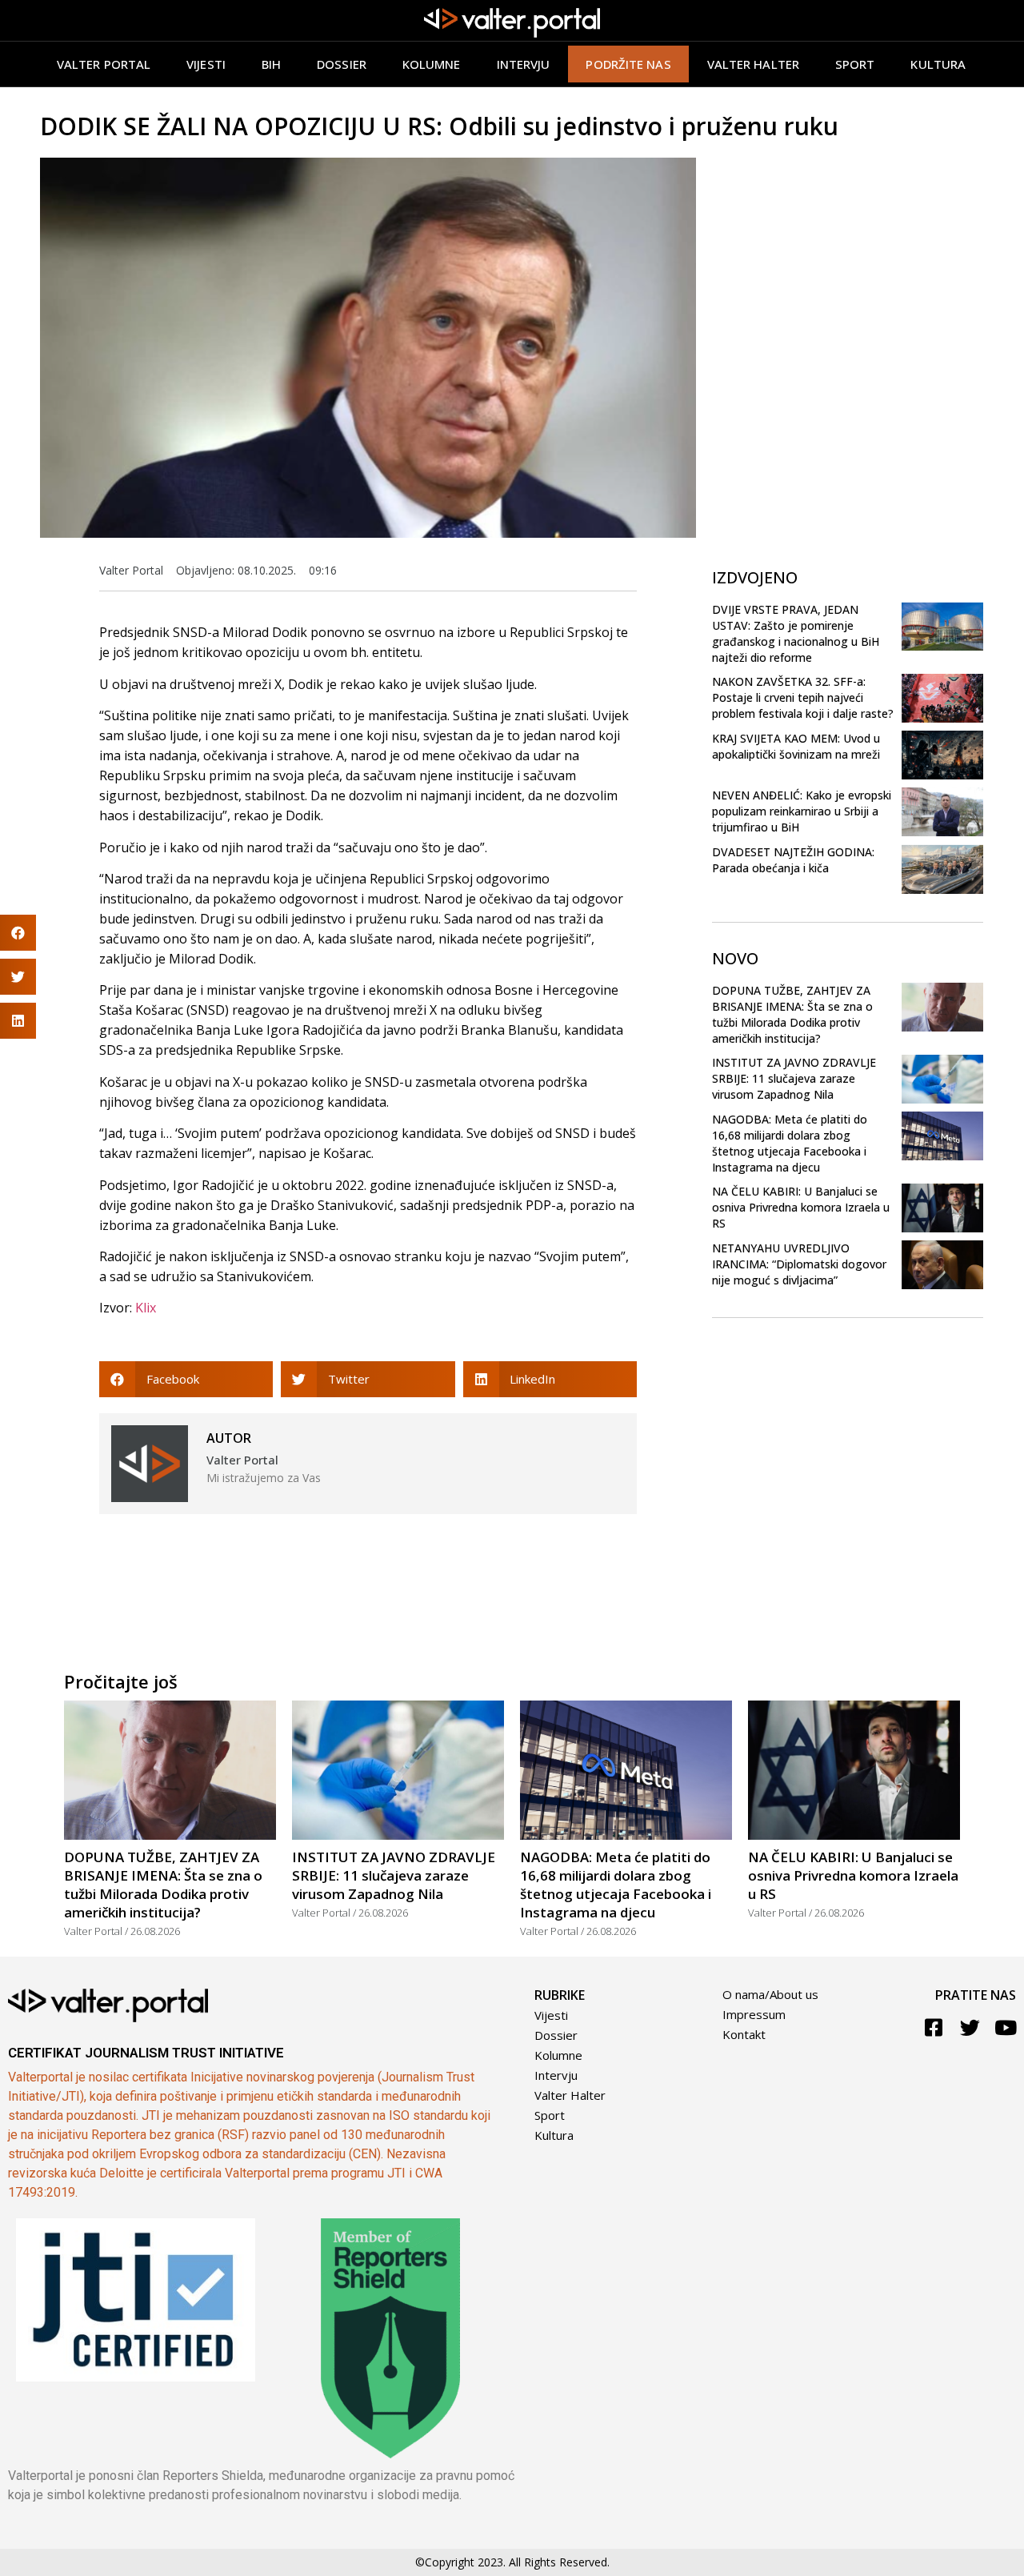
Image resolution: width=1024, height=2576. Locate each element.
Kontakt (744, 2034)
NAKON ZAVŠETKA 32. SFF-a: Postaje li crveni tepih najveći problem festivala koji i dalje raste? (803, 697)
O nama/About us (770, 1994)
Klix (146, 1308)
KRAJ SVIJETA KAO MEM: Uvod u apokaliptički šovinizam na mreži (796, 746)
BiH (271, 64)
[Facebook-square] (934, 2027)
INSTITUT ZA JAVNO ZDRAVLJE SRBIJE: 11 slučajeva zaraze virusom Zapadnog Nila (794, 1078)
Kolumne (432, 64)
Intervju (524, 64)
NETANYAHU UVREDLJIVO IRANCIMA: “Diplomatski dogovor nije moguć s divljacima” (799, 1264)
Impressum (754, 2014)
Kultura (938, 64)
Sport (855, 64)
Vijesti (206, 64)
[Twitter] (970, 2027)
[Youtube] (1006, 2027)
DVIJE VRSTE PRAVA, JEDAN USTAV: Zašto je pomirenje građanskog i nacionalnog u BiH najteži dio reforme (796, 633)
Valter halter (753, 64)
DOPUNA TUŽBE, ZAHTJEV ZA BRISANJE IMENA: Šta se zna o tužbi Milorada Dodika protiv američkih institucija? (792, 1014)
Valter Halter (570, 2095)
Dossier (342, 64)
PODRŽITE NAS (628, 64)
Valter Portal (104, 64)
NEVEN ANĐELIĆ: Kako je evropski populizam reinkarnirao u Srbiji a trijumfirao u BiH (802, 811)
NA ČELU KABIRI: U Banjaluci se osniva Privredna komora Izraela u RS (801, 1207)
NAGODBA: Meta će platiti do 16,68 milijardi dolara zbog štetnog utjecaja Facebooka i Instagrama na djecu (790, 1143)
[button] (186, 1379)
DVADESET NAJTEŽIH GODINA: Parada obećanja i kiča (793, 860)
